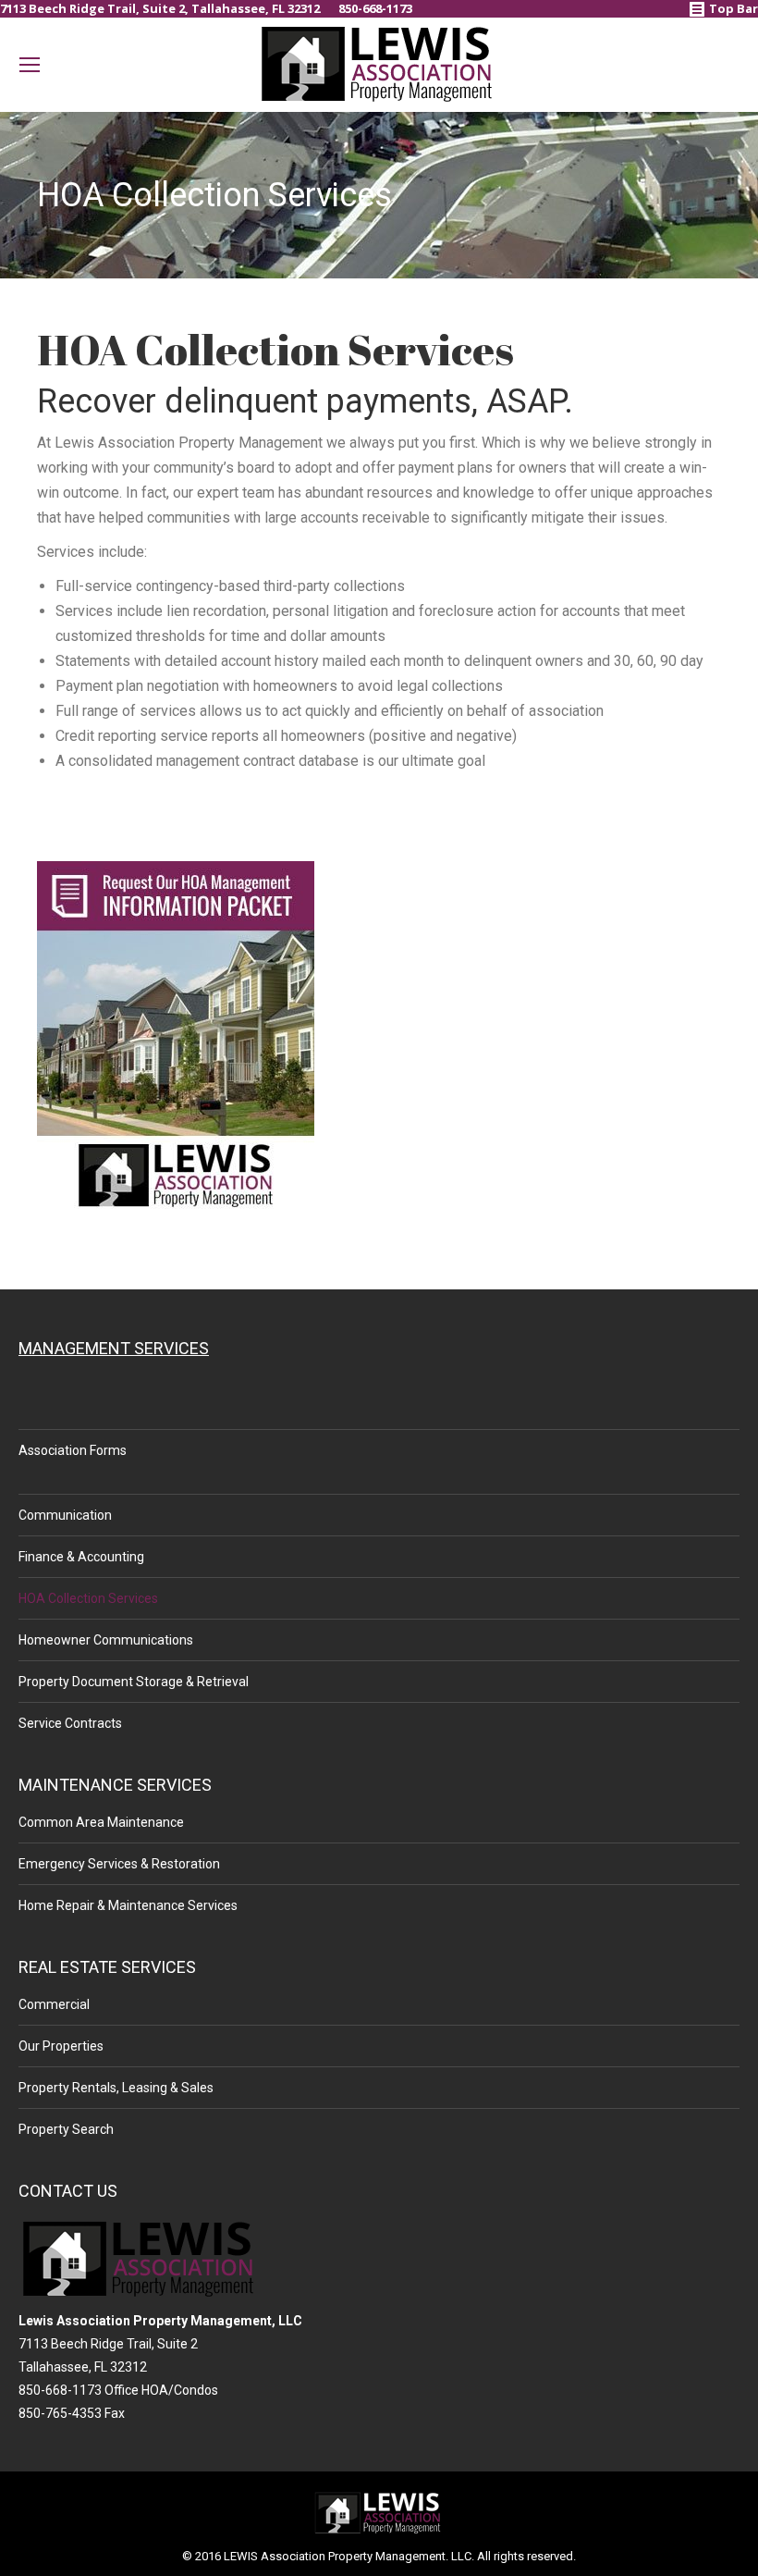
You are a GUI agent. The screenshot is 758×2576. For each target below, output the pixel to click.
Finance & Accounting (81, 1557)
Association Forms (73, 1450)
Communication (65, 1515)
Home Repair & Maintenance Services (128, 1905)
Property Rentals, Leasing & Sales (116, 2088)
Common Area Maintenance (101, 1822)
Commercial (54, 2004)
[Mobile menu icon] (30, 65)
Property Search (66, 2129)
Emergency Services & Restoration (119, 1864)
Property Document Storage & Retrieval (134, 1682)
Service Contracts (70, 1723)
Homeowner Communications (106, 1640)
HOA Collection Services (88, 1598)
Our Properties (61, 2046)
